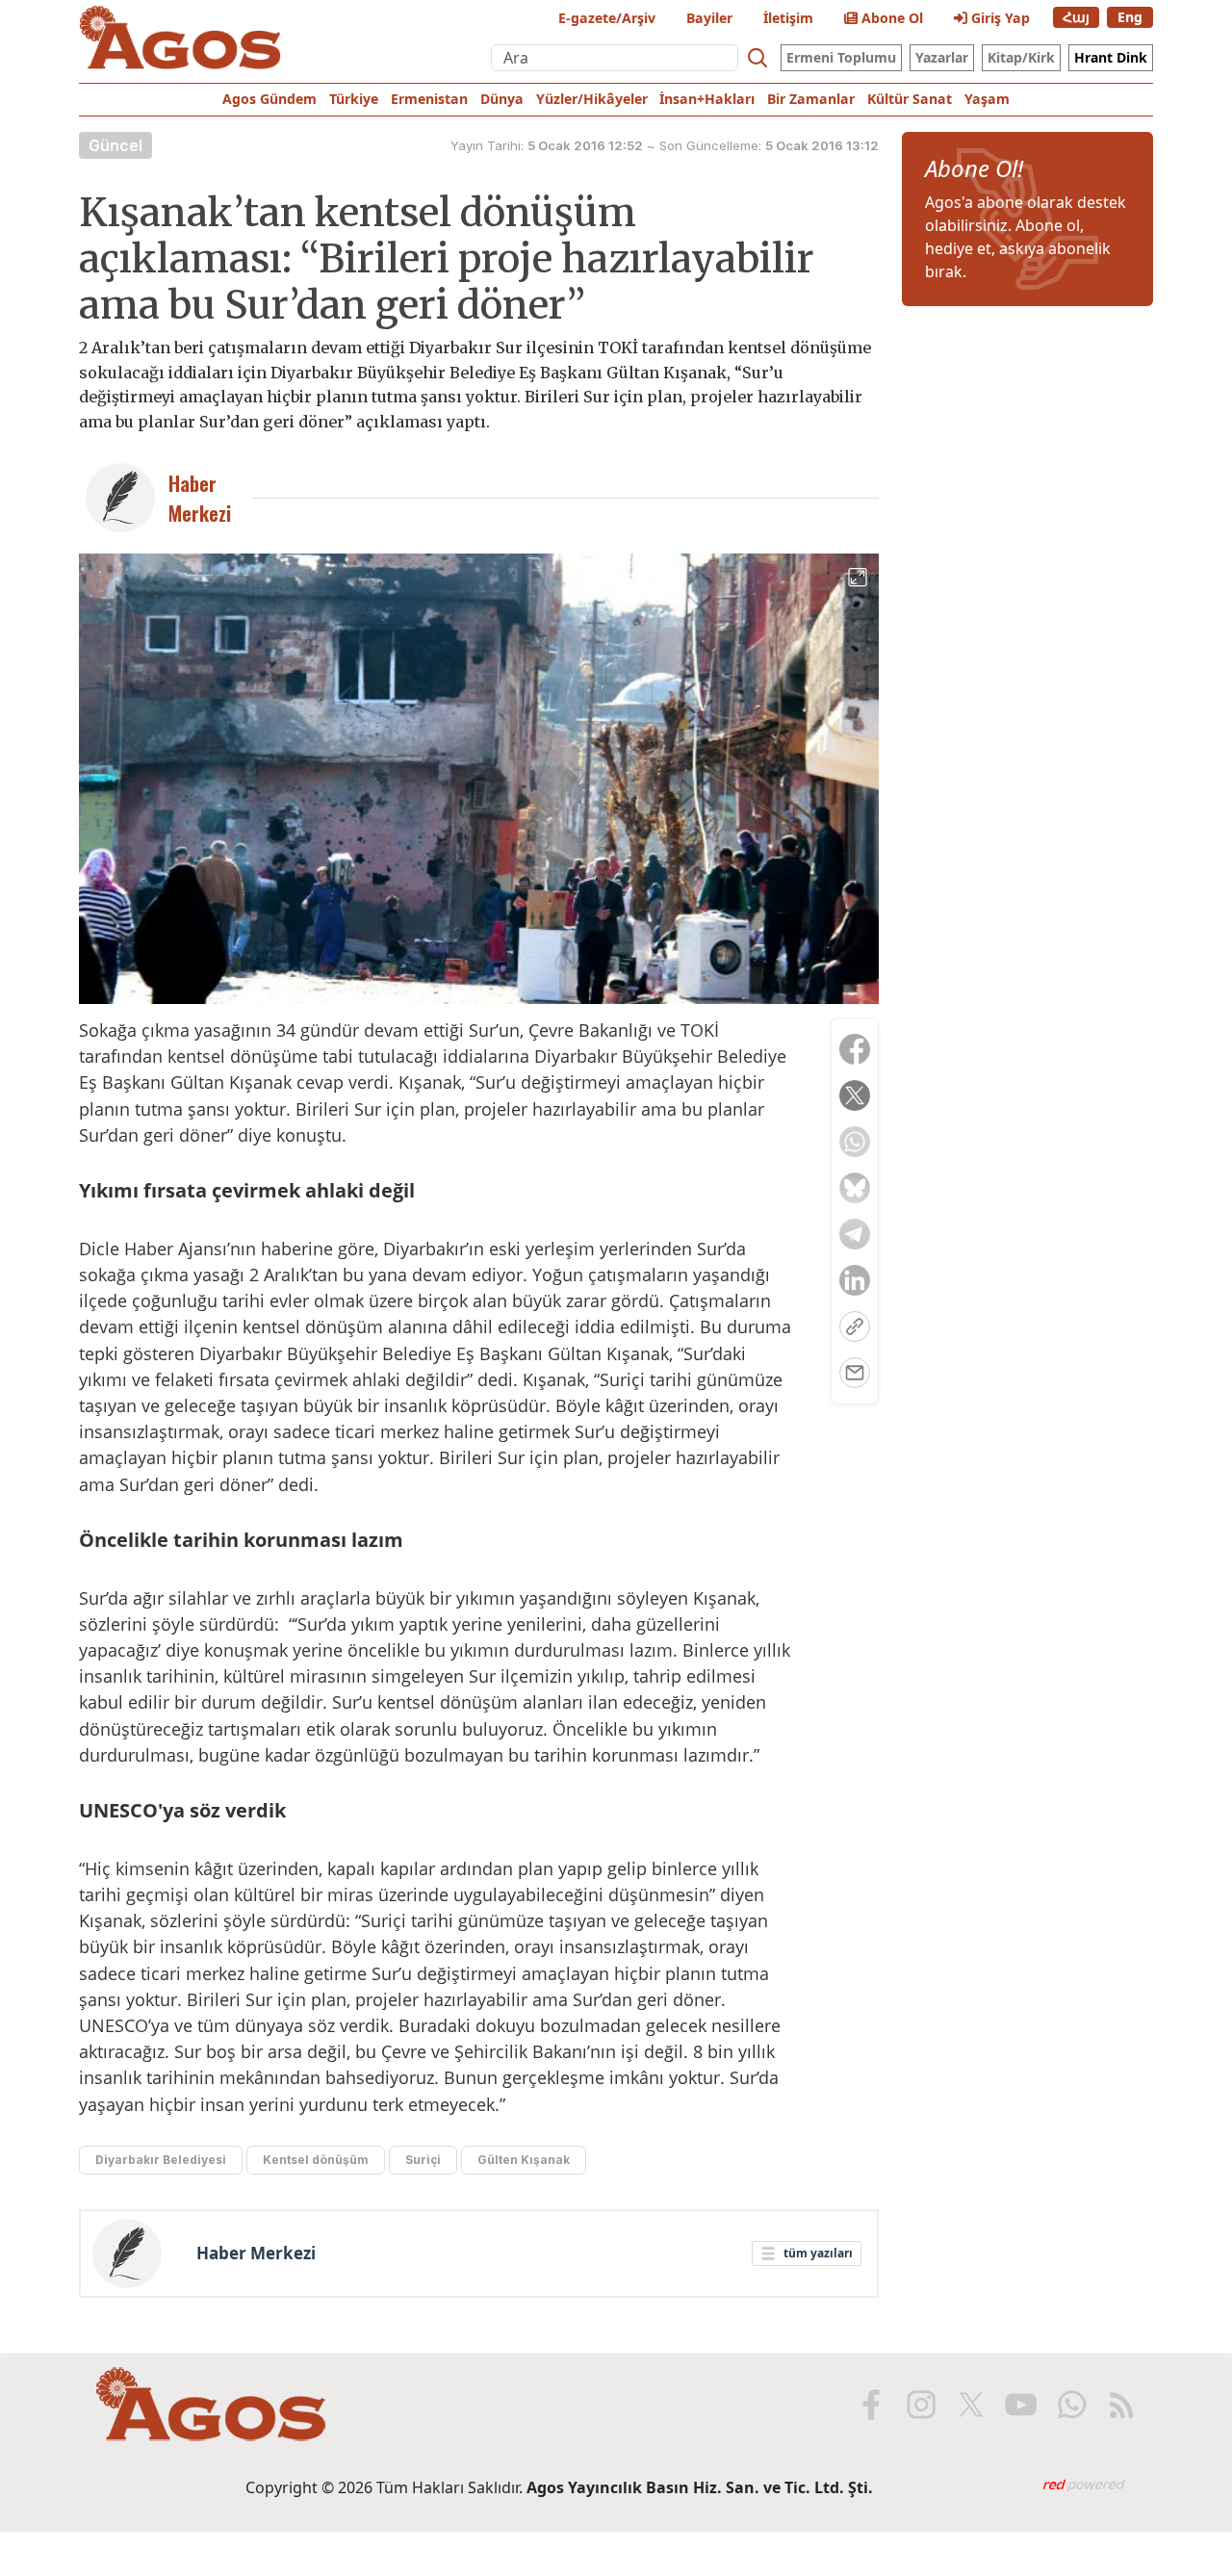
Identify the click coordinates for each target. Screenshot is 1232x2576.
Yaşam (987, 99)
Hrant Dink (1111, 57)
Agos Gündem (269, 99)
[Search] (757, 58)
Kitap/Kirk (1021, 57)
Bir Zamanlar (811, 99)
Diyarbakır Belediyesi (161, 2160)
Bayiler (709, 18)
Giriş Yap (999, 18)
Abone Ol (890, 18)
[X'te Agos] (971, 2405)
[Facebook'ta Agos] (871, 2405)
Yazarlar (942, 57)
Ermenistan (429, 99)
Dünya (502, 99)
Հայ (1076, 17)
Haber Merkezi (256, 2254)
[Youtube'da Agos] (1021, 2405)
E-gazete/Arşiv (607, 18)
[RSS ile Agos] (1121, 2405)
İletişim (788, 18)
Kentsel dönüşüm (316, 2160)
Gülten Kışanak (524, 2160)
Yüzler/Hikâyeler (592, 99)
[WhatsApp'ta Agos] (1071, 2405)
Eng (1130, 17)
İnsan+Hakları (707, 99)
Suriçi (423, 2160)
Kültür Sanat (910, 99)
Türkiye (354, 99)
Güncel (115, 145)
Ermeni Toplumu (841, 57)
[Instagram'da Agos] (921, 2405)
